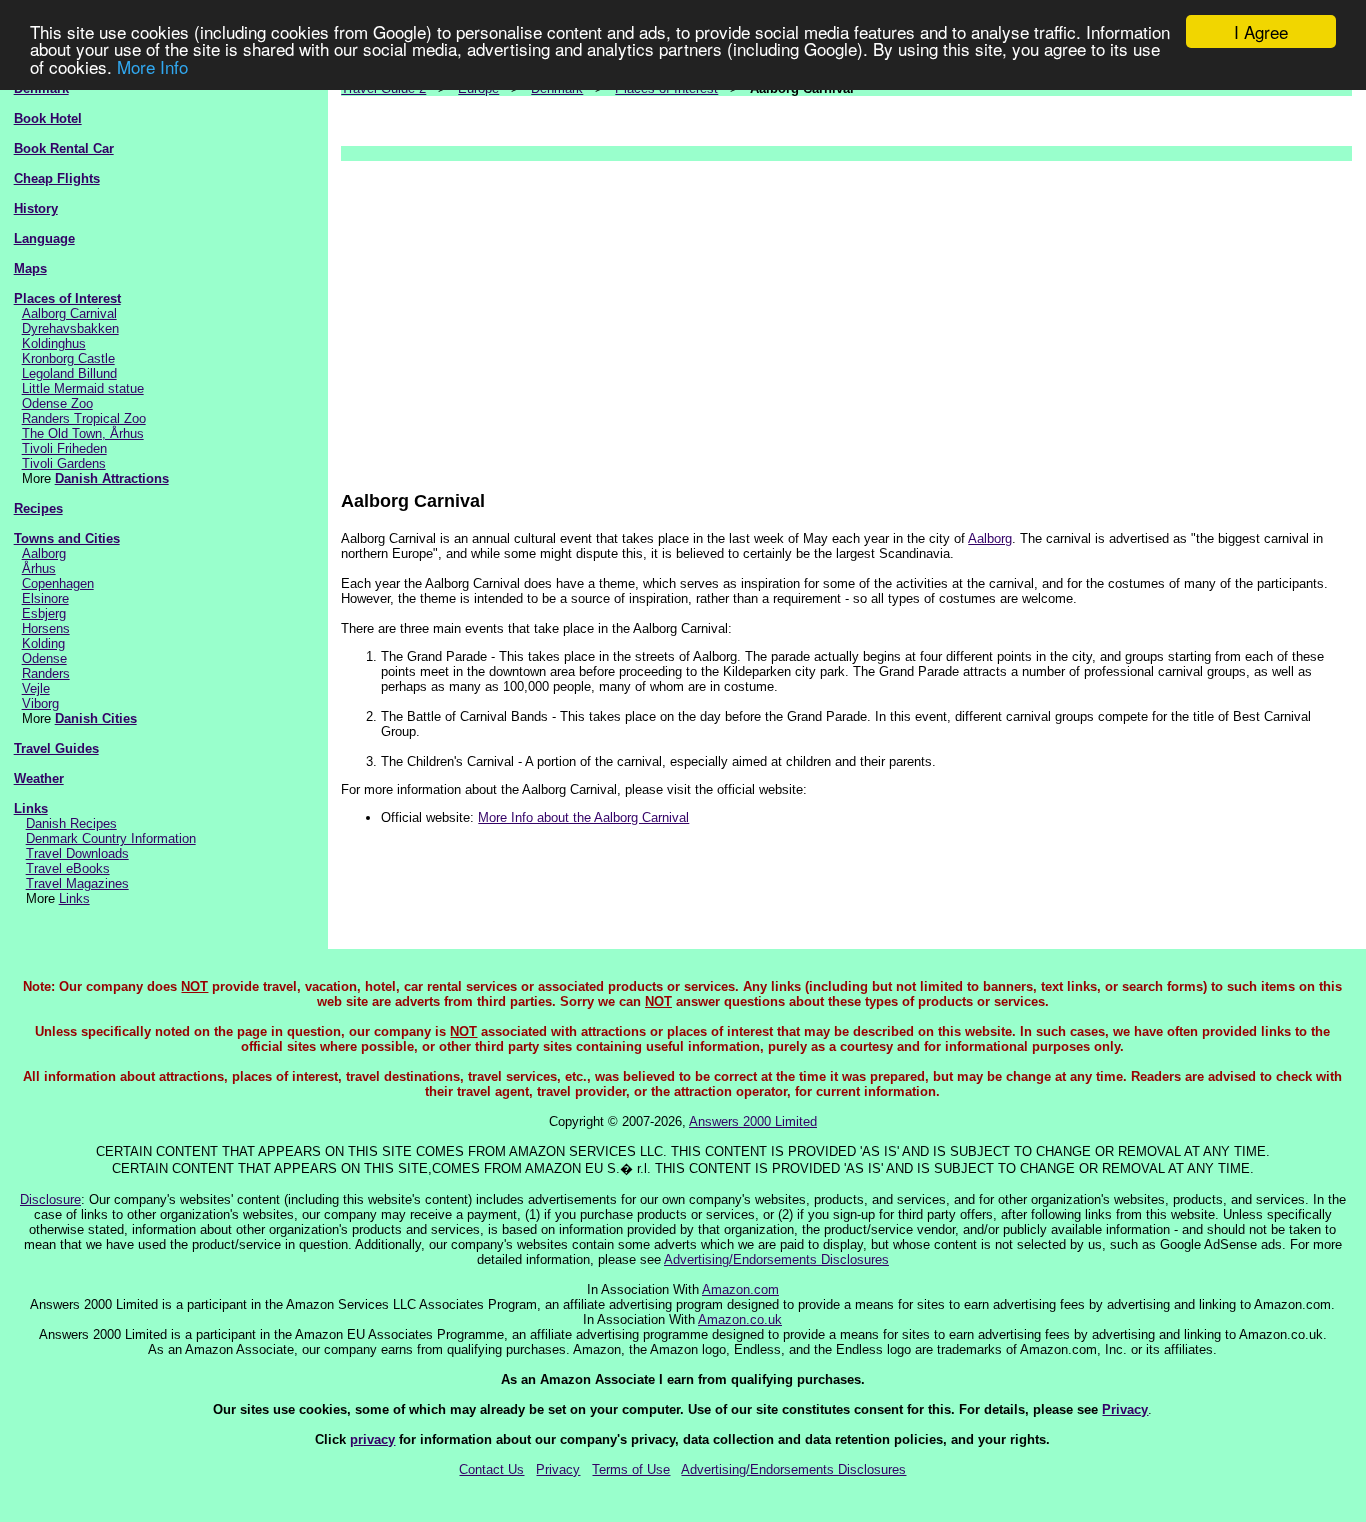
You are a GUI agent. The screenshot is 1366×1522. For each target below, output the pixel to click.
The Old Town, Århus (83, 433)
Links (31, 808)
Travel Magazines (77, 883)
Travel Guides (56, 748)
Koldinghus (54, 343)
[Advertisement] (846, 316)
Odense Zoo (57, 403)
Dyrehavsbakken (70, 328)
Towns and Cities (67, 538)
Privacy (1125, 1409)
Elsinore (45, 598)
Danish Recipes (71, 823)
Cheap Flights (57, 178)
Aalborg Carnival (69, 313)
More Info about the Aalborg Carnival (583, 817)
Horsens (46, 628)
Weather (39, 778)
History (36, 208)
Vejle (36, 688)
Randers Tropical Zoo (84, 418)
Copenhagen (58, 583)
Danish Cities (96, 718)
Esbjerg (44, 613)
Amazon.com (740, 1289)
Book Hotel (48, 118)
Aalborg (44, 553)
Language (44, 238)
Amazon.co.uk (740, 1319)
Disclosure (50, 1199)
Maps (30, 268)
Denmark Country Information (111, 838)
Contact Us (491, 1469)
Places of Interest (67, 298)
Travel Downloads (77, 853)
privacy (372, 1439)
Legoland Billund (69, 373)
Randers (46, 673)
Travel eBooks (68, 868)
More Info (152, 66)
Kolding (43, 643)
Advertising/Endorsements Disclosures (776, 1259)
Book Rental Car (64, 148)
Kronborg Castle (68, 358)
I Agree (1261, 31)
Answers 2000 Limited (753, 1121)
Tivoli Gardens (64, 463)
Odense (44, 658)
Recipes (38, 508)
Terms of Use (631, 1469)
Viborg (40, 703)
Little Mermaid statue (83, 388)
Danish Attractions (112, 478)
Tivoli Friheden (64, 448)
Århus (39, 568)
